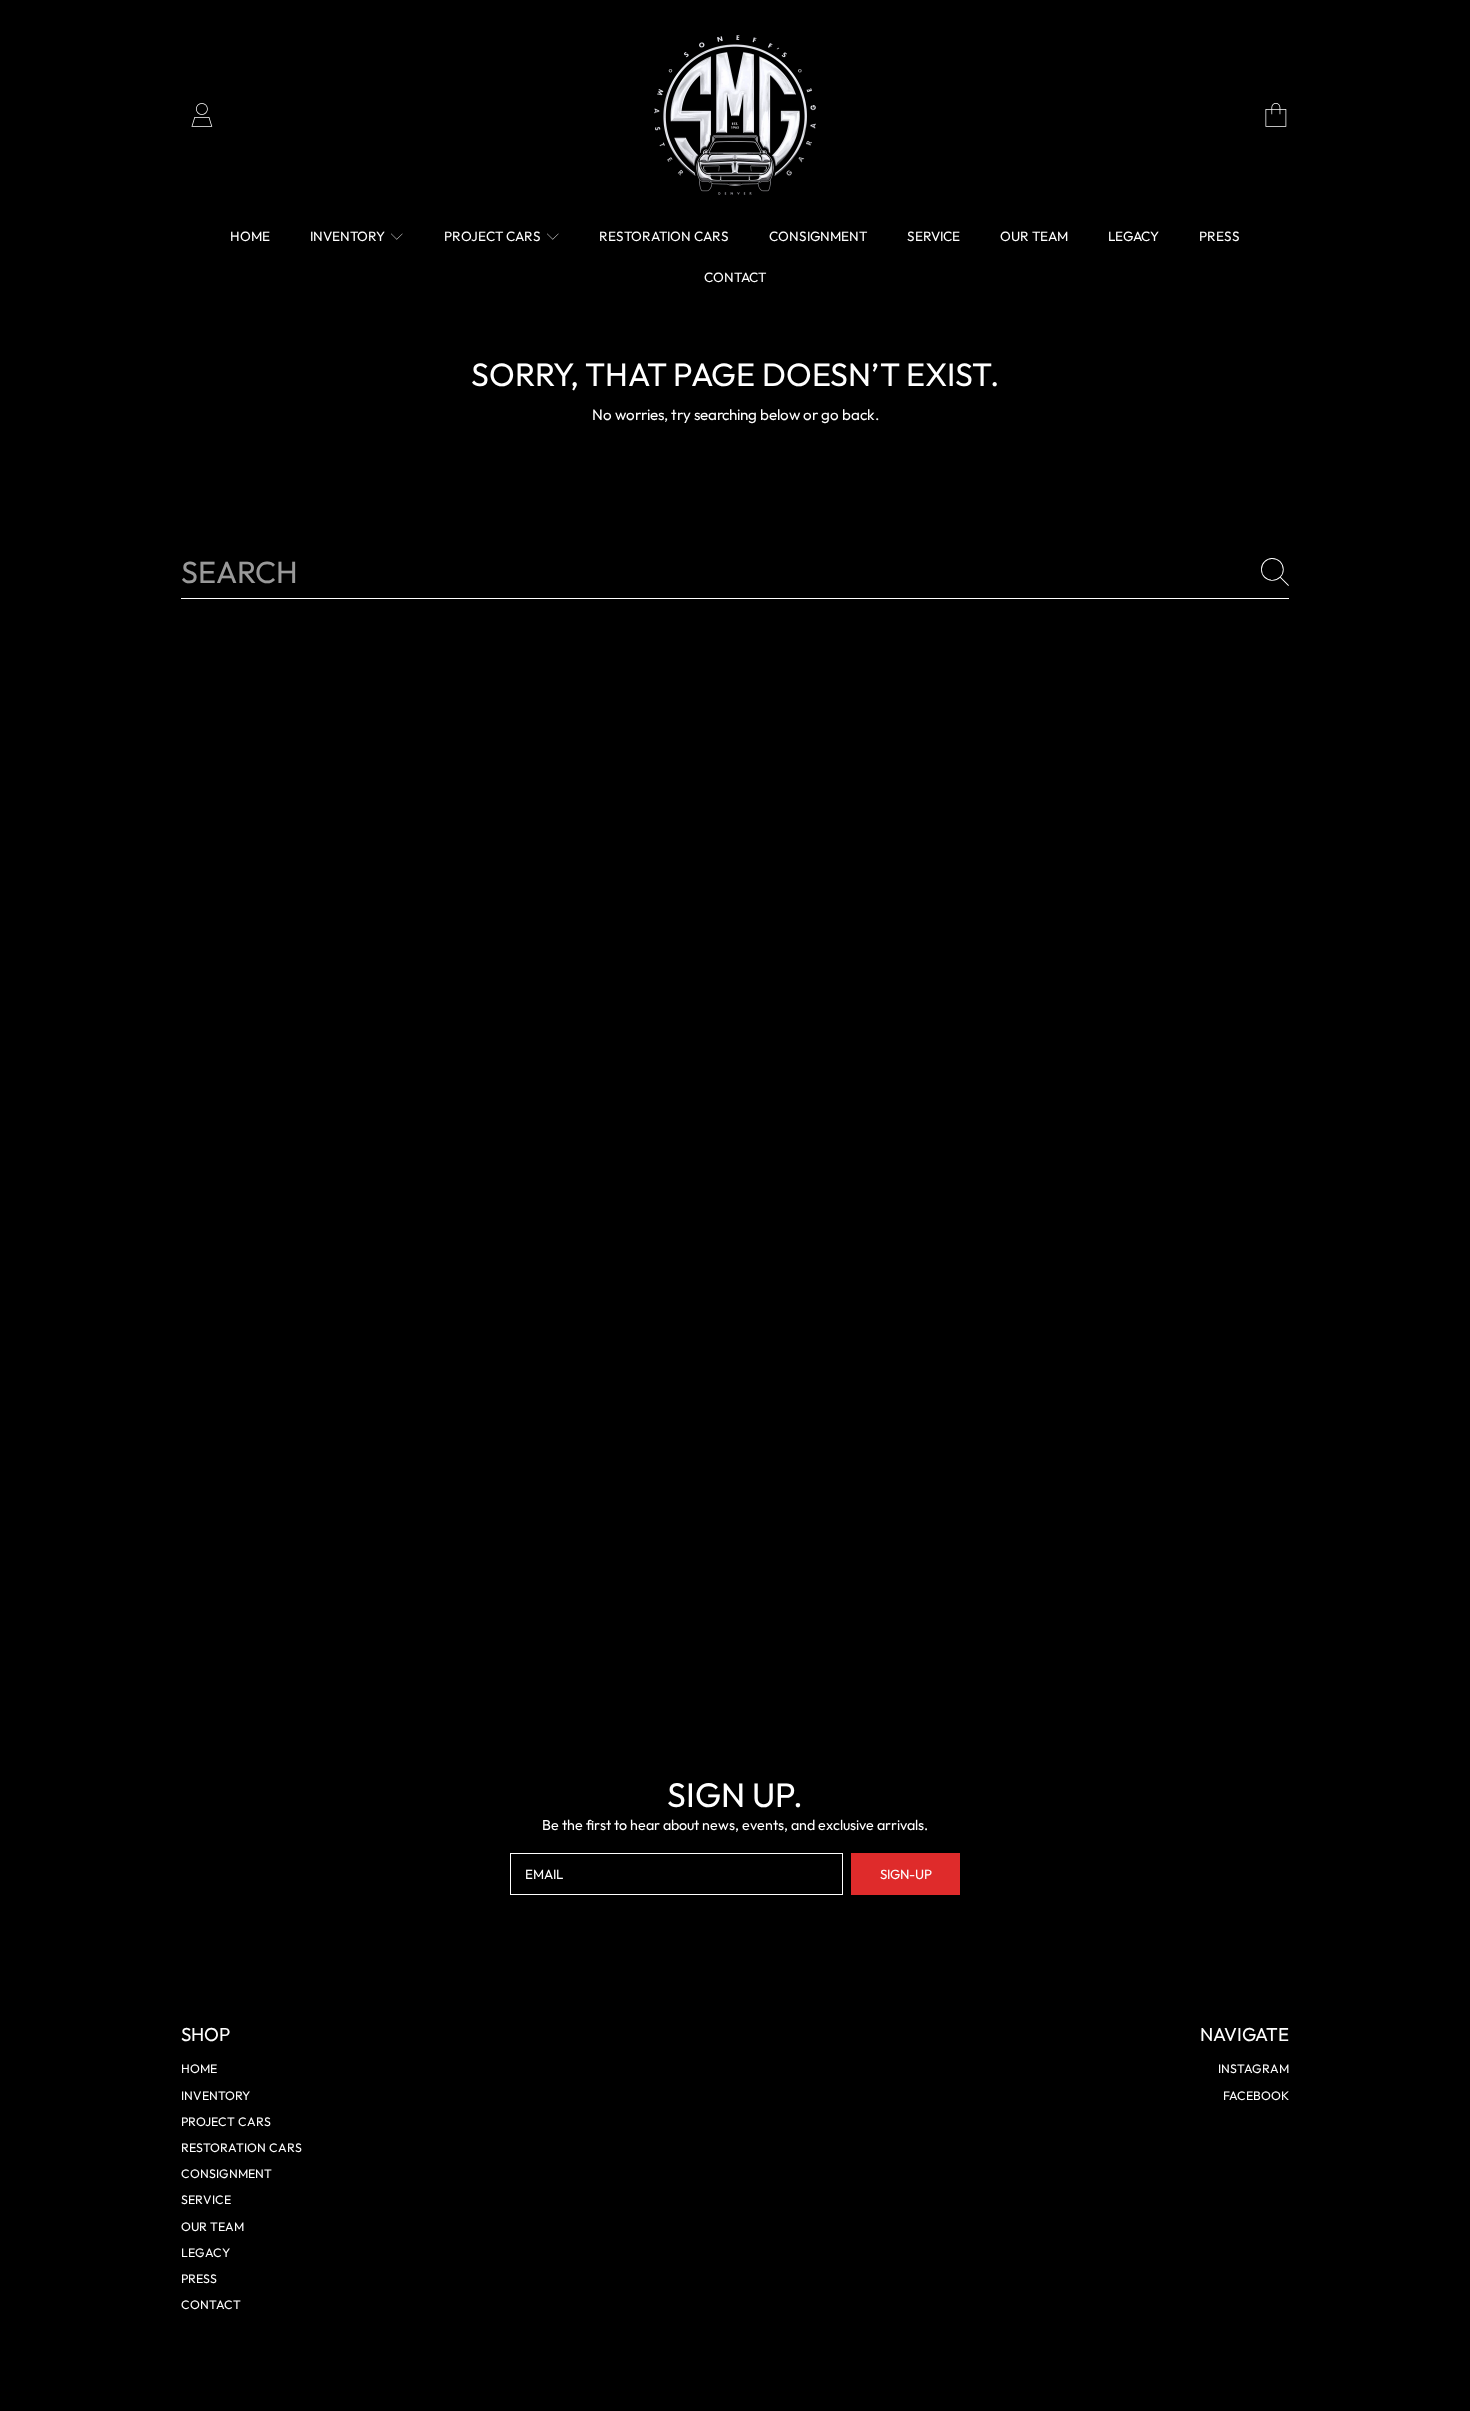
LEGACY (205, 2252)
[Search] (1275, 572)
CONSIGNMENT (226, 2173)
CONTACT (211, 2304)
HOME (199, 2068)
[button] (1276, 115)
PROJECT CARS (494, 236)
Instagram (1253, 2068)
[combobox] (735, 572)
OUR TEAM (212, 2226)
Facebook (1256, 2095)
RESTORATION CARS (241, 2147)
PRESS (199, 2278)
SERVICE (206, 2199)
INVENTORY (349, 236)
